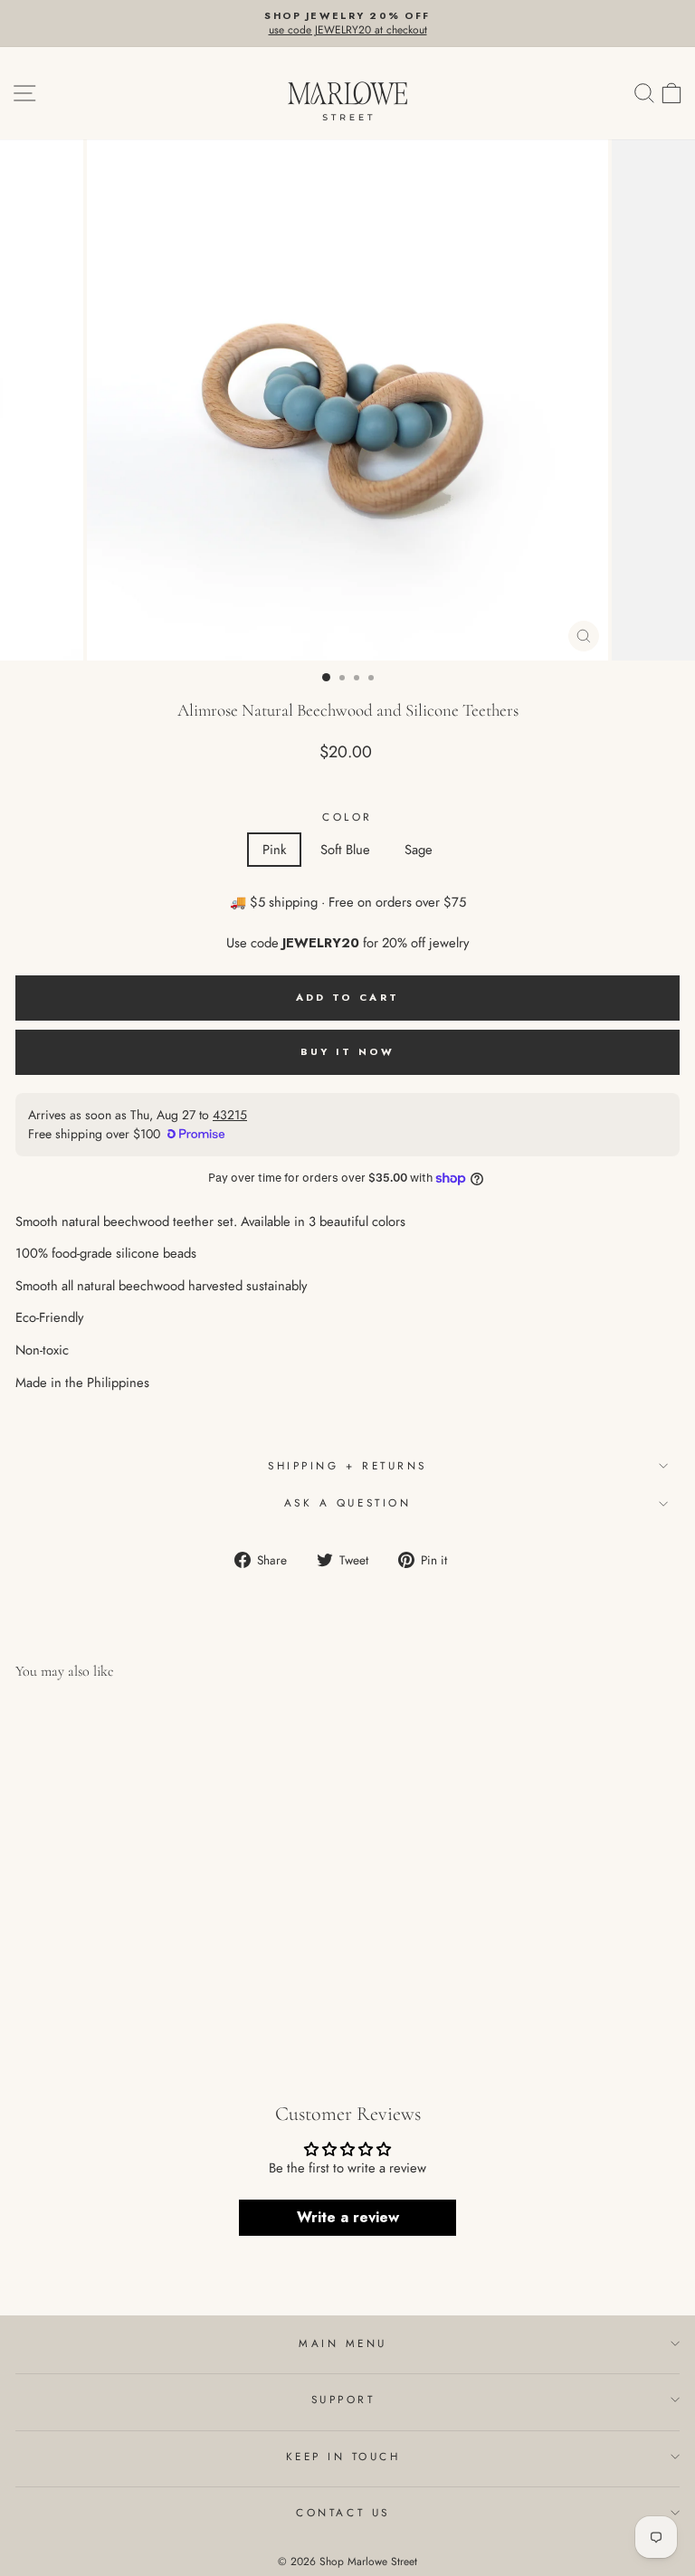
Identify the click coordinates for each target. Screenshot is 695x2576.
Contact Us (343, 2512)
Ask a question (347, 1502)
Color (347, 817)
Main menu (343, 2343)
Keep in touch (343, 2456)
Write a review (348, 2217)
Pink (274, 850)
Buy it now (348, 1051)
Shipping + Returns (347, 1465)
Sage (419, 850)
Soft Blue (345, 850)
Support (343, 2399)
